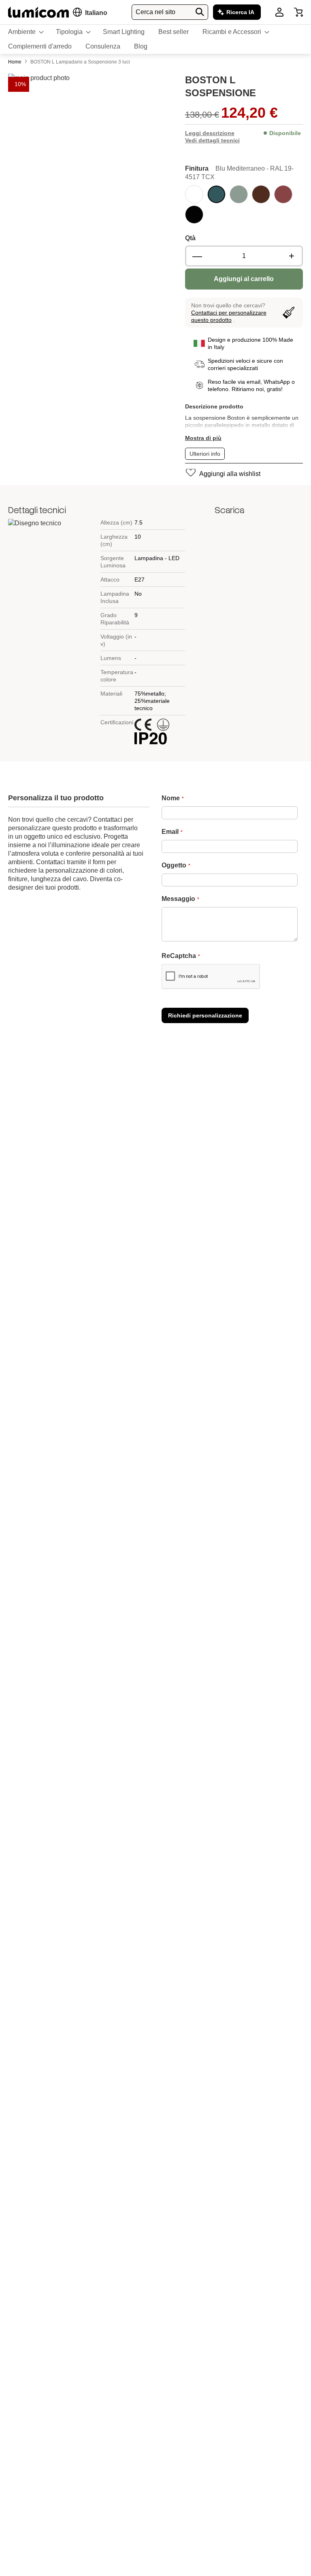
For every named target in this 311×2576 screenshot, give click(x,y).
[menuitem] (25, 32)
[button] (96, 13)
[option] (194, 194)
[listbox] (244, 205)
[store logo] (38, 12)
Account (279, 12)
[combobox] (170, 12)
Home (15, 62)
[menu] (155, 39)
